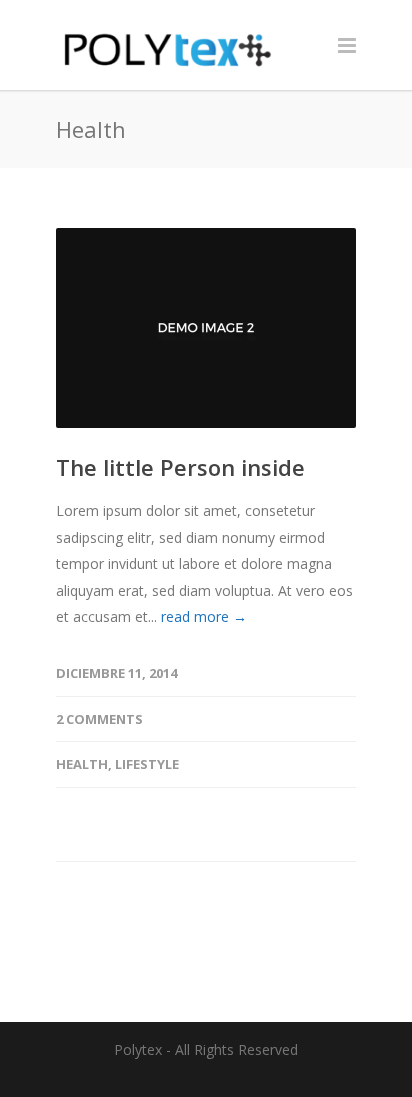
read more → (204, 616)
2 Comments (99, 719)
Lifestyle (147, 764)
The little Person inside (180, 467)
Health (82, 764)
